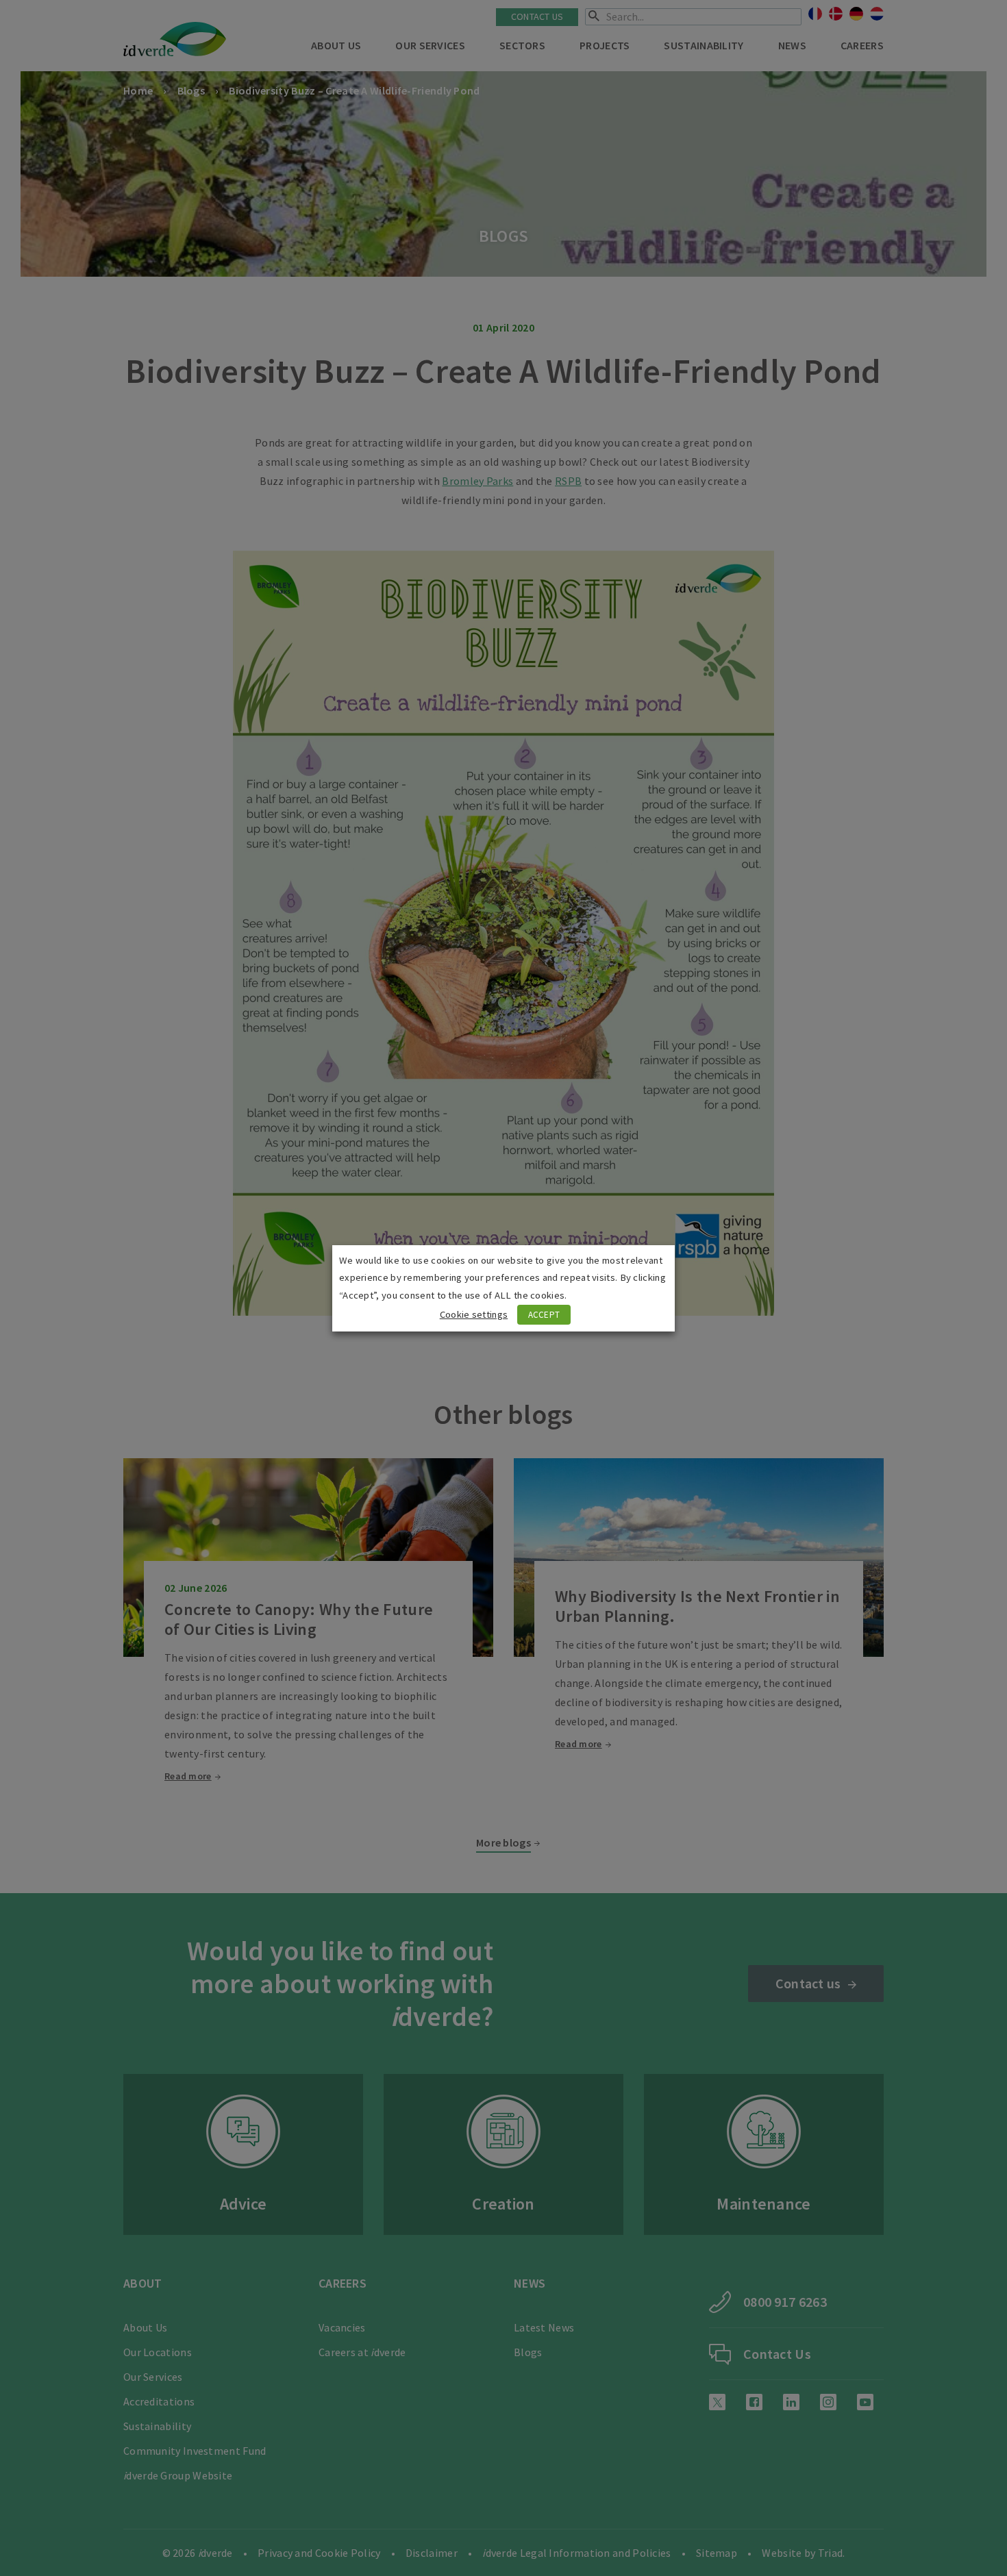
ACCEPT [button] (544, 1315)
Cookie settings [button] (474, 1314)
